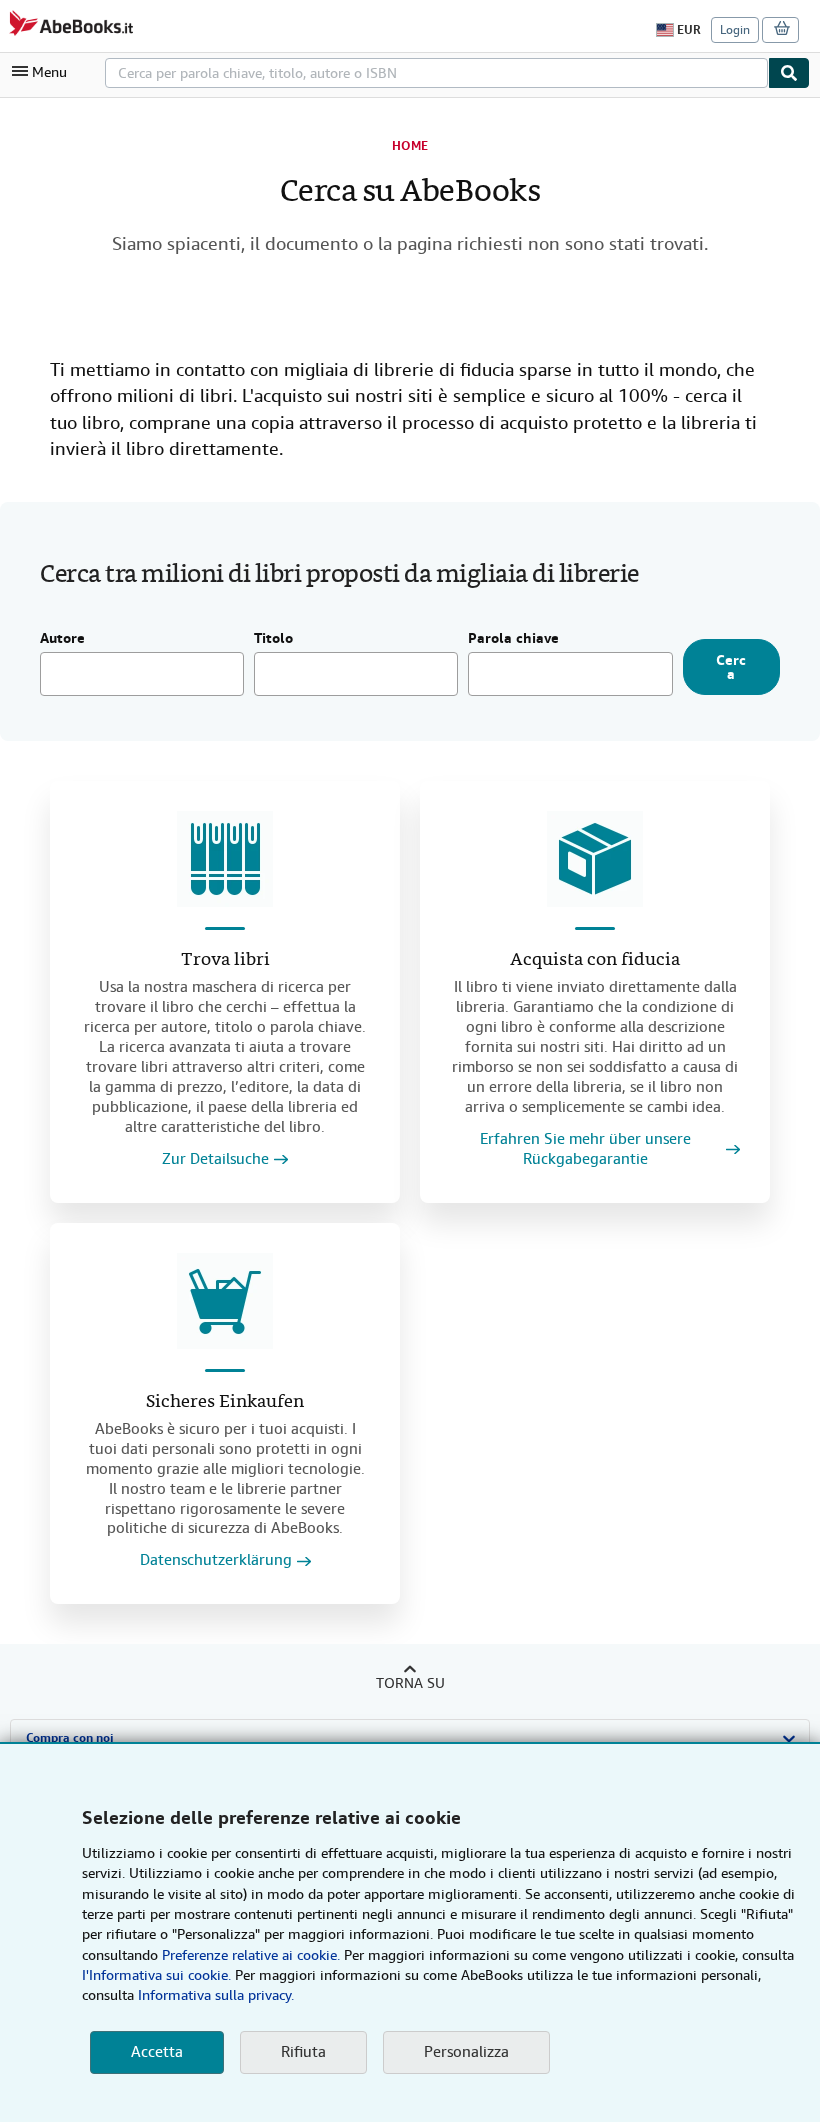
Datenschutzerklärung (216, 1560)
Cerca (731, 667)
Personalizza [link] (466, 2052)
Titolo (273, 639)
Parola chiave (513, 639)
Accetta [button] (157, 2052)
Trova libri (225, 960)
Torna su (410, 1683)
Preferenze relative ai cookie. (251, 1955)
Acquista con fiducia (595, 960)
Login (735, 30)
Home (410, 146)
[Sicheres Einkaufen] (225, 1301)
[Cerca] (789, 73)
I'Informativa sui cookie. (156, 1975)
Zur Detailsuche (215, 1159)
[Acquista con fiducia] (595, 859)
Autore (62, 639)
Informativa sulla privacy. (216, 1995)
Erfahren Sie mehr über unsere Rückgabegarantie (585, 1149)
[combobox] (436, 73)
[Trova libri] (225, 859)
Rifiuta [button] (303, 2052)
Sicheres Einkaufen (225, 1402)
